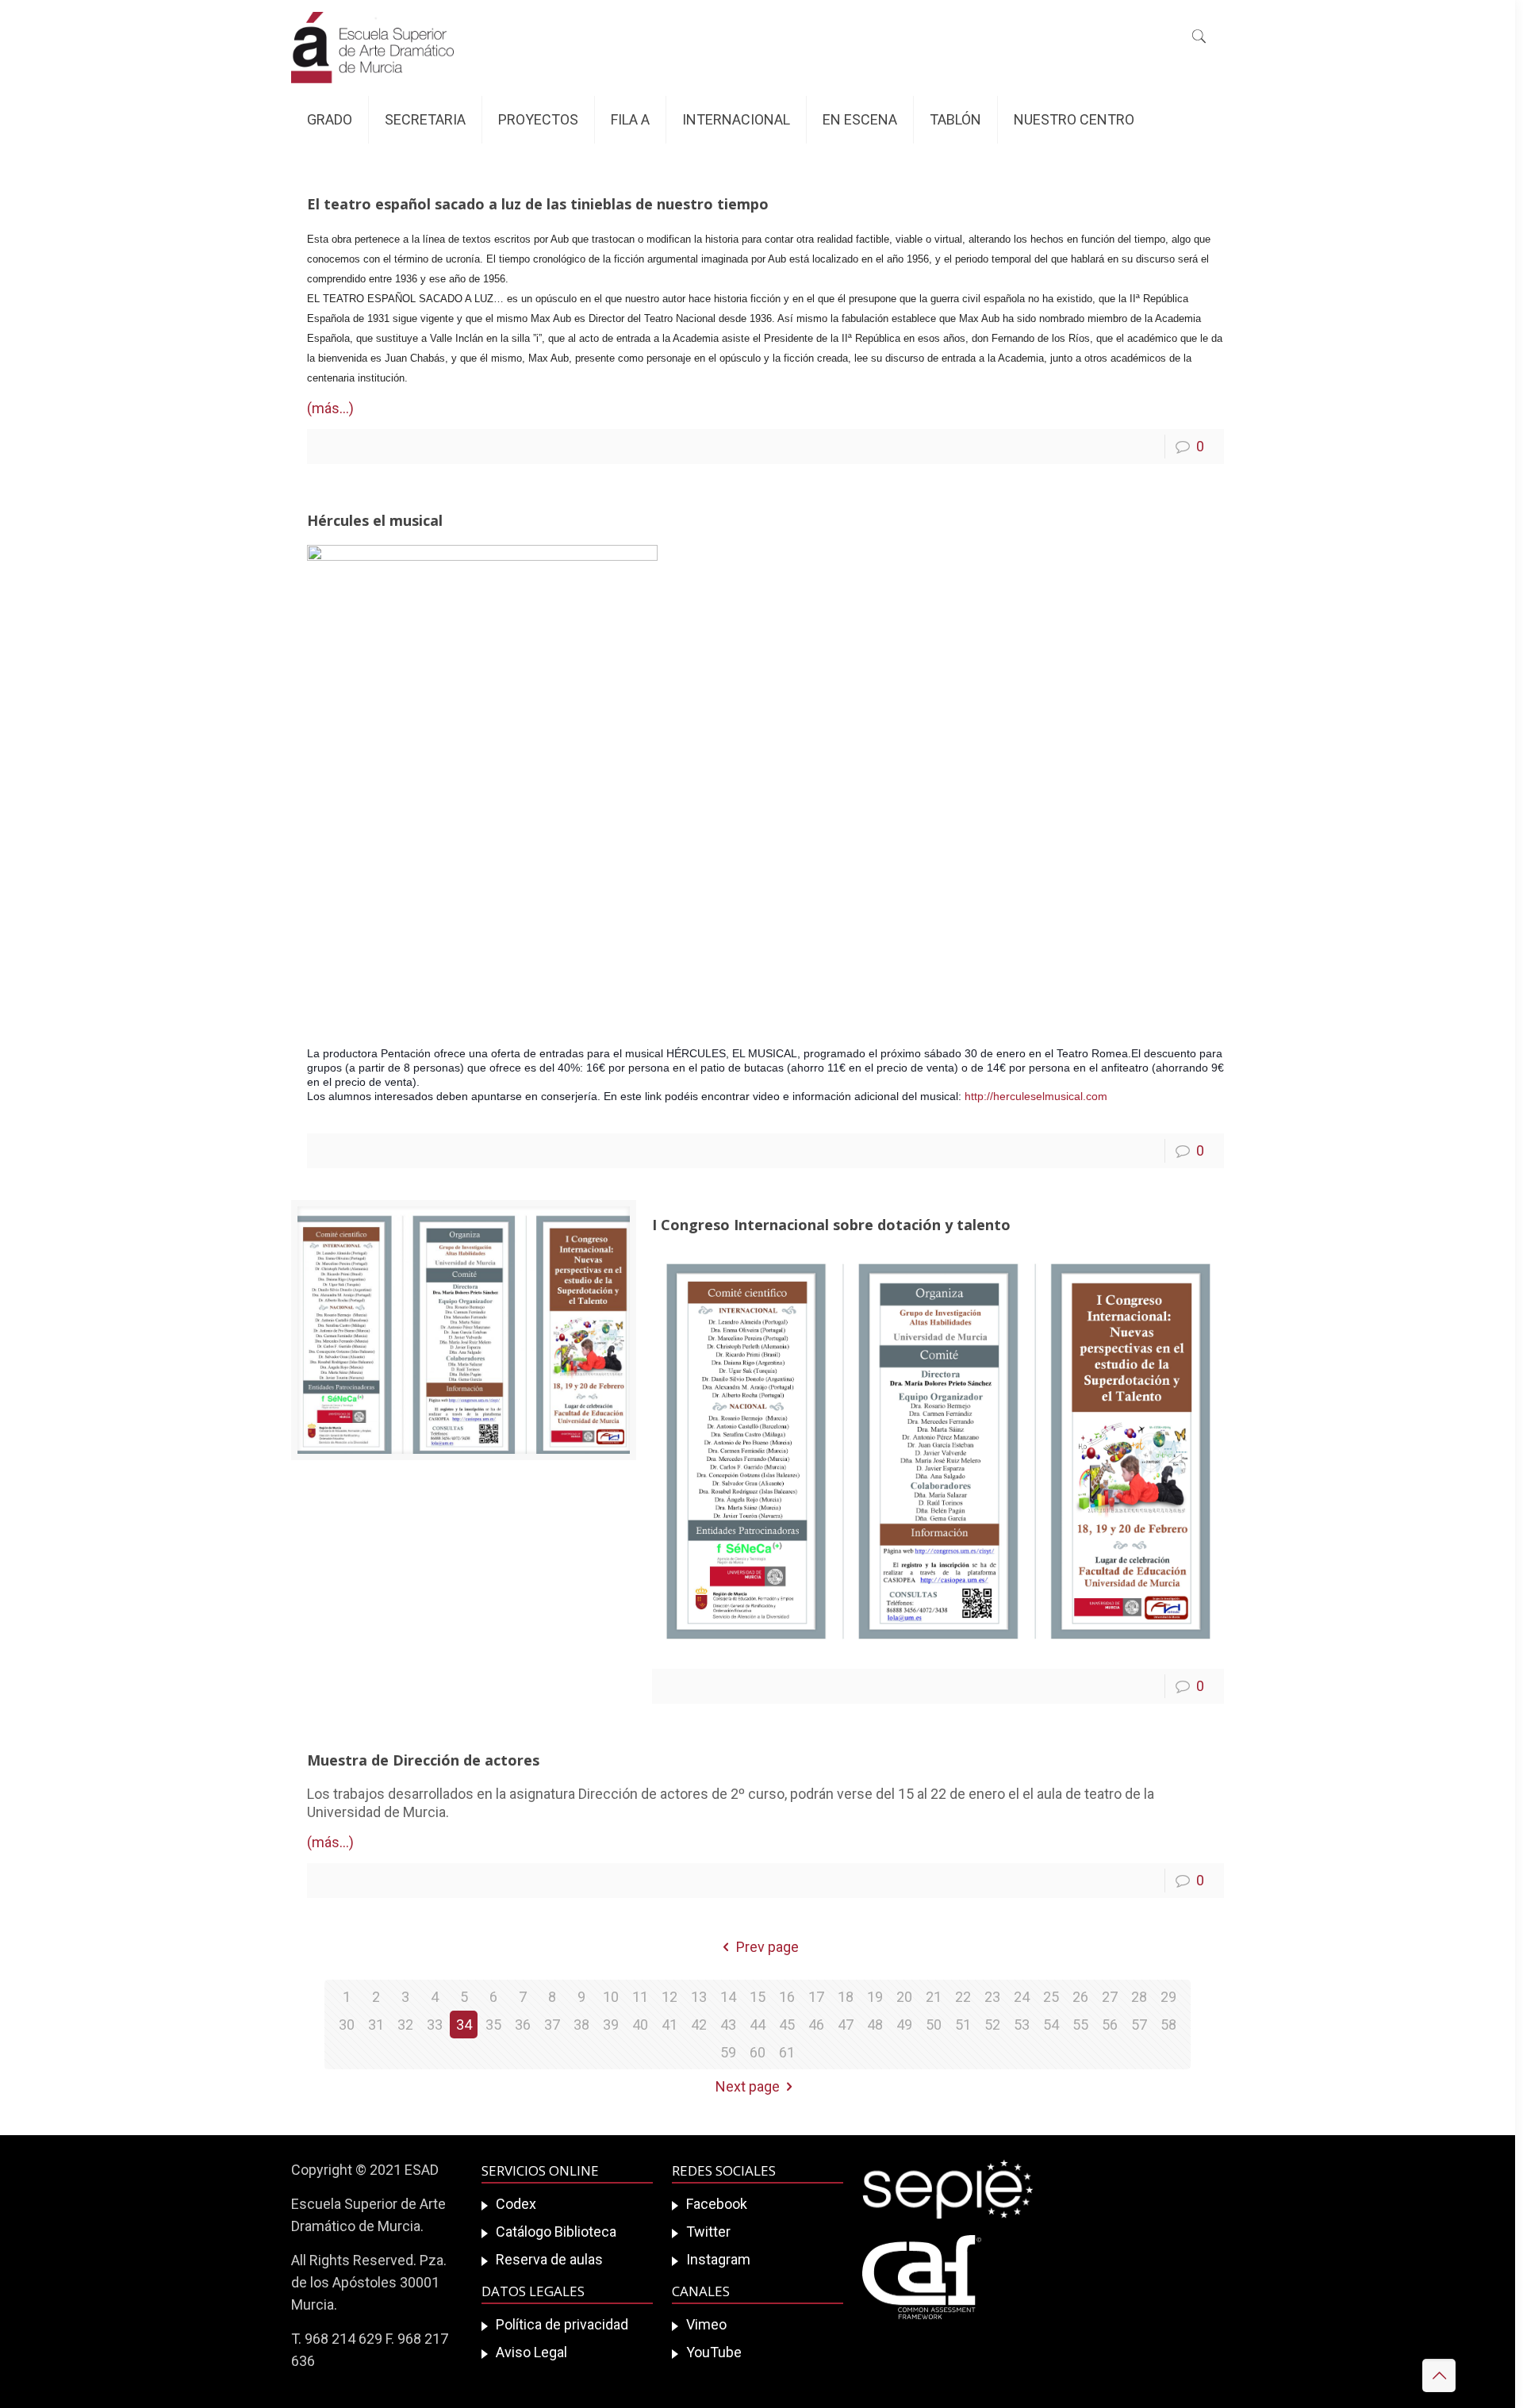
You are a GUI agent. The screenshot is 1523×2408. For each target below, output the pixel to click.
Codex (516, 2204)
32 (405, 2025)
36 (523, 2025)
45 (787, 2025)
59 (728, 2052)
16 (787, 1997)
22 (963, 1997)
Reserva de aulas (549, 2259)
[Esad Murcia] (372, 48)
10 (611, 1997)
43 (728, 2025)
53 (1022, 2025)
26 (1080, 1997)
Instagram (718, 2259)
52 (992, 2025)
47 (846, 2025)
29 (1168, 1997)
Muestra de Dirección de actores (423, 1760)
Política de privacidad (562, 2324)
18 (846, 1997)
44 (758, 2025)
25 (1051, 1997)
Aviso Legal (531, 2352)
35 (493, 2025)
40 (640, 2025)
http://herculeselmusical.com (1036, 1096)
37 (552, 2025)
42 (699, 2025)
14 (728, 1997)
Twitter (708, 2232)
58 (1168, 2025)
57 (1139, 2025)
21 (934, 1997)
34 (464, 2025)
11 (640, 1997)
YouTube (714, 2352)
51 (963, 2025)
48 (875, 2025)
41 (669, 2025)
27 (1110, 1997)
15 (758, 1997)
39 (611, 2025)
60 (758, 2052)
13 (699, 1997)
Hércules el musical (375, 520)
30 (347, 2025)
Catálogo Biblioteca (556, 2232)
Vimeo (706, 2324)
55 (1080, 2025)
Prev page (767, 1947)
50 (934, 2025)
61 (787, 2052)
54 (1051, 2025)
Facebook (717, 2204)
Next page (748, 2086)
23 (992, 1997)
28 (1139, 1997)
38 (581, 2025)
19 (875, 1997)
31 (376, 2025)
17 (816, 1997)
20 (904, 1997)
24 (1022, 1997)
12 (669, 1997)
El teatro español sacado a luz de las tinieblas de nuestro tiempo (538, 204)
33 (435, 2025)
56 (1110, 2025)
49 (904, 2025)
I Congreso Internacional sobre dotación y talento (831, 1225)
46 (816, 2025)
